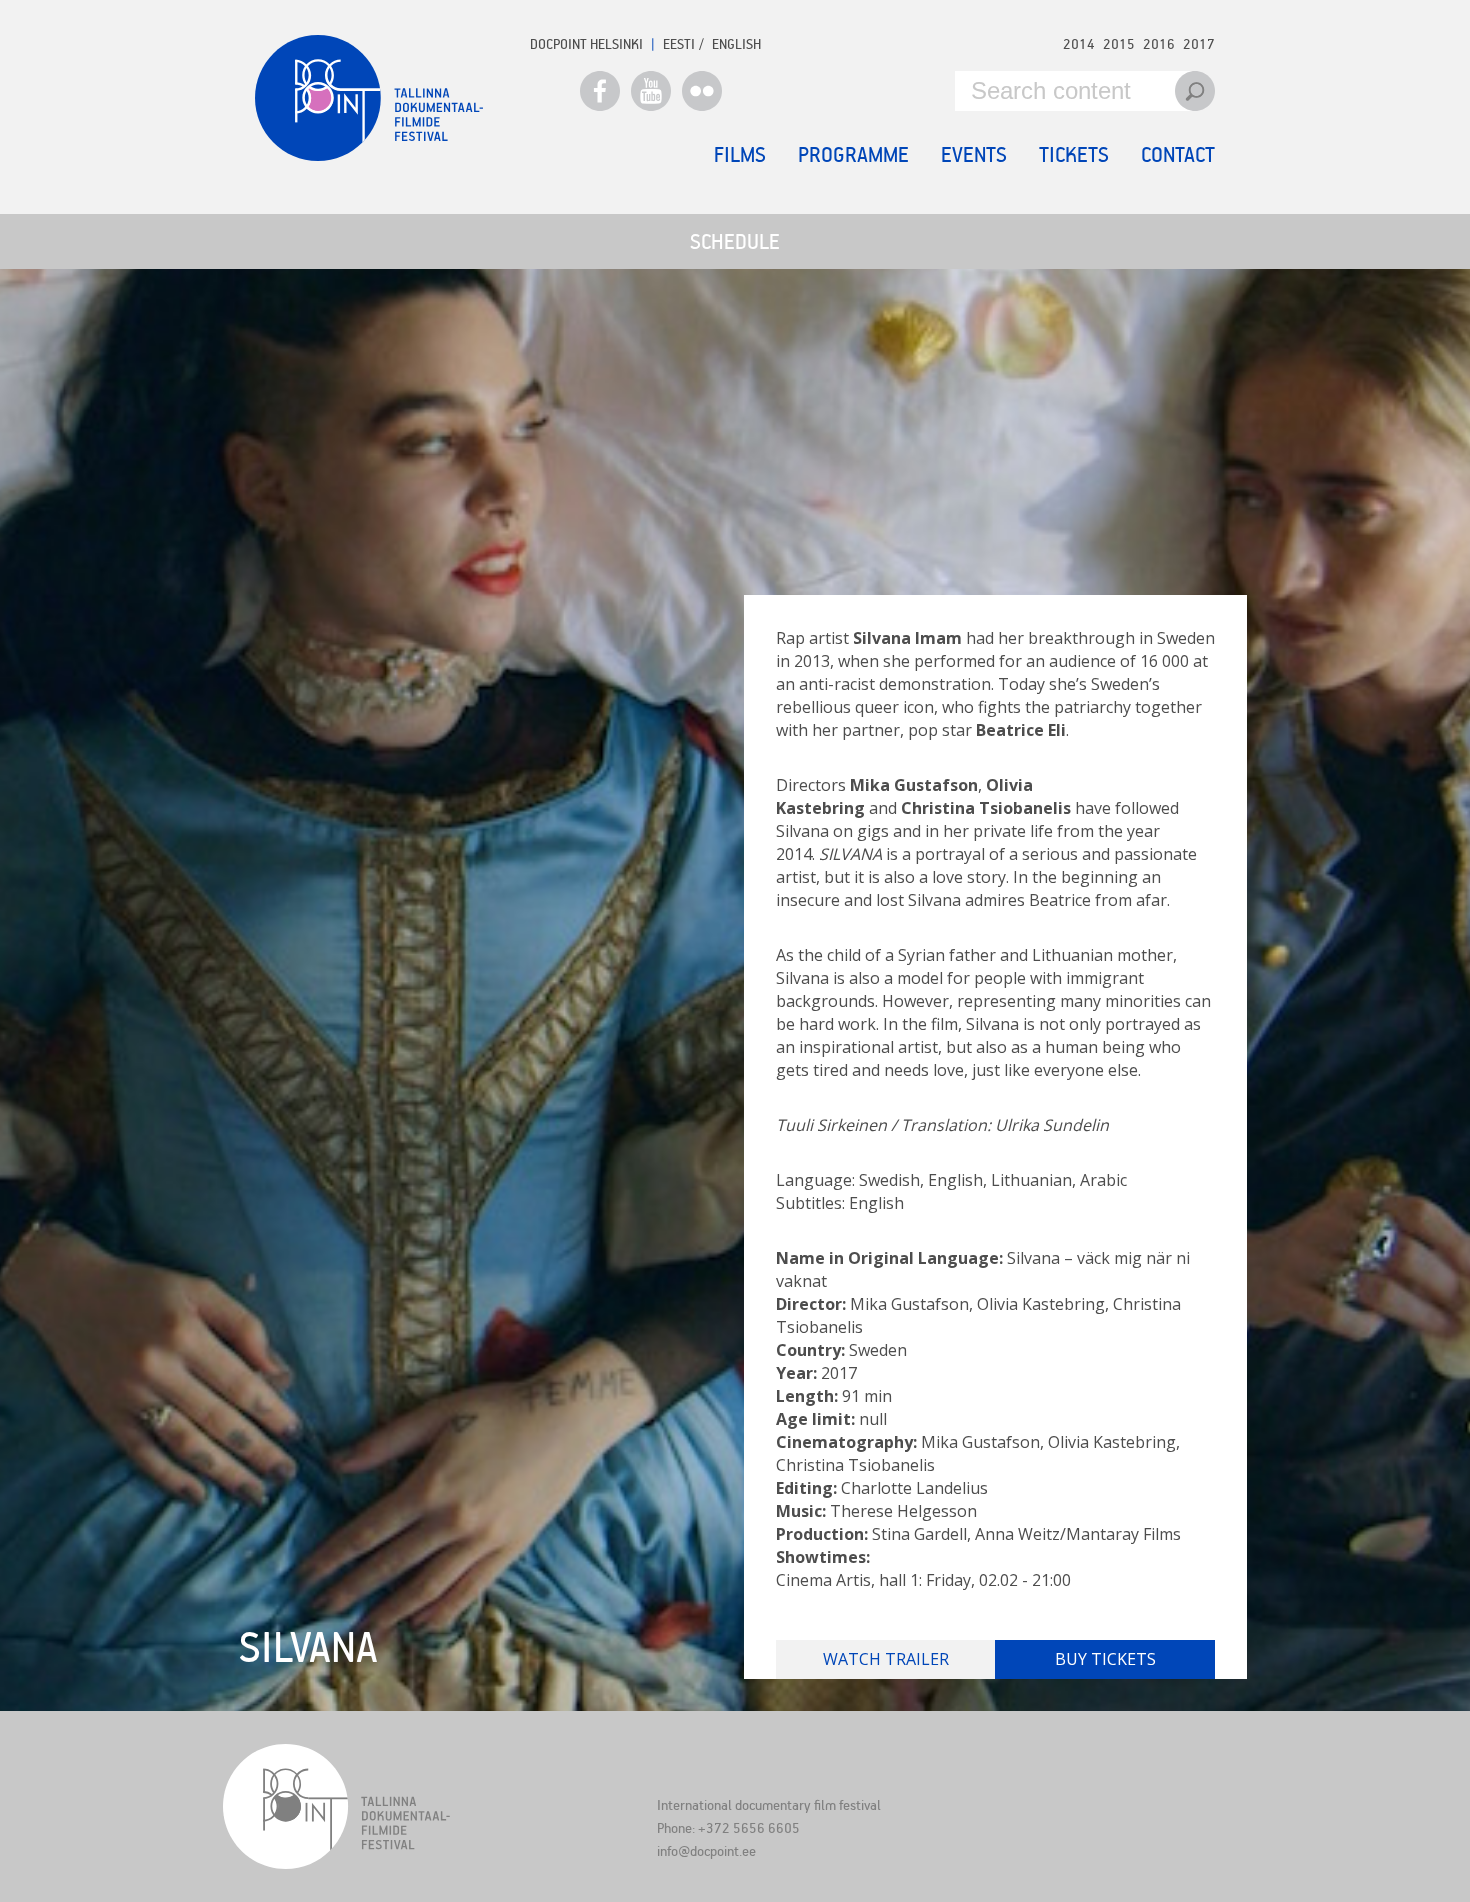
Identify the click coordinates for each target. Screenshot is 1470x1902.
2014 (1079, 43)
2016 (1159, 43)
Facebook (600, 91)
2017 (1199, 43)
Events (974, 154)
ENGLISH (736, 43)
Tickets (1074, 154)
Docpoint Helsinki (586, 43)
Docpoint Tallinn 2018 (369, 98)
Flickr (702, 91)
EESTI (679, 43)
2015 (1119, 43)
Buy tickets (1105, 1659)
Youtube (651, 91)
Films (740, 154)
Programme (853, 154)
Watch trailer (886, 1659)
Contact (1178, 154)
